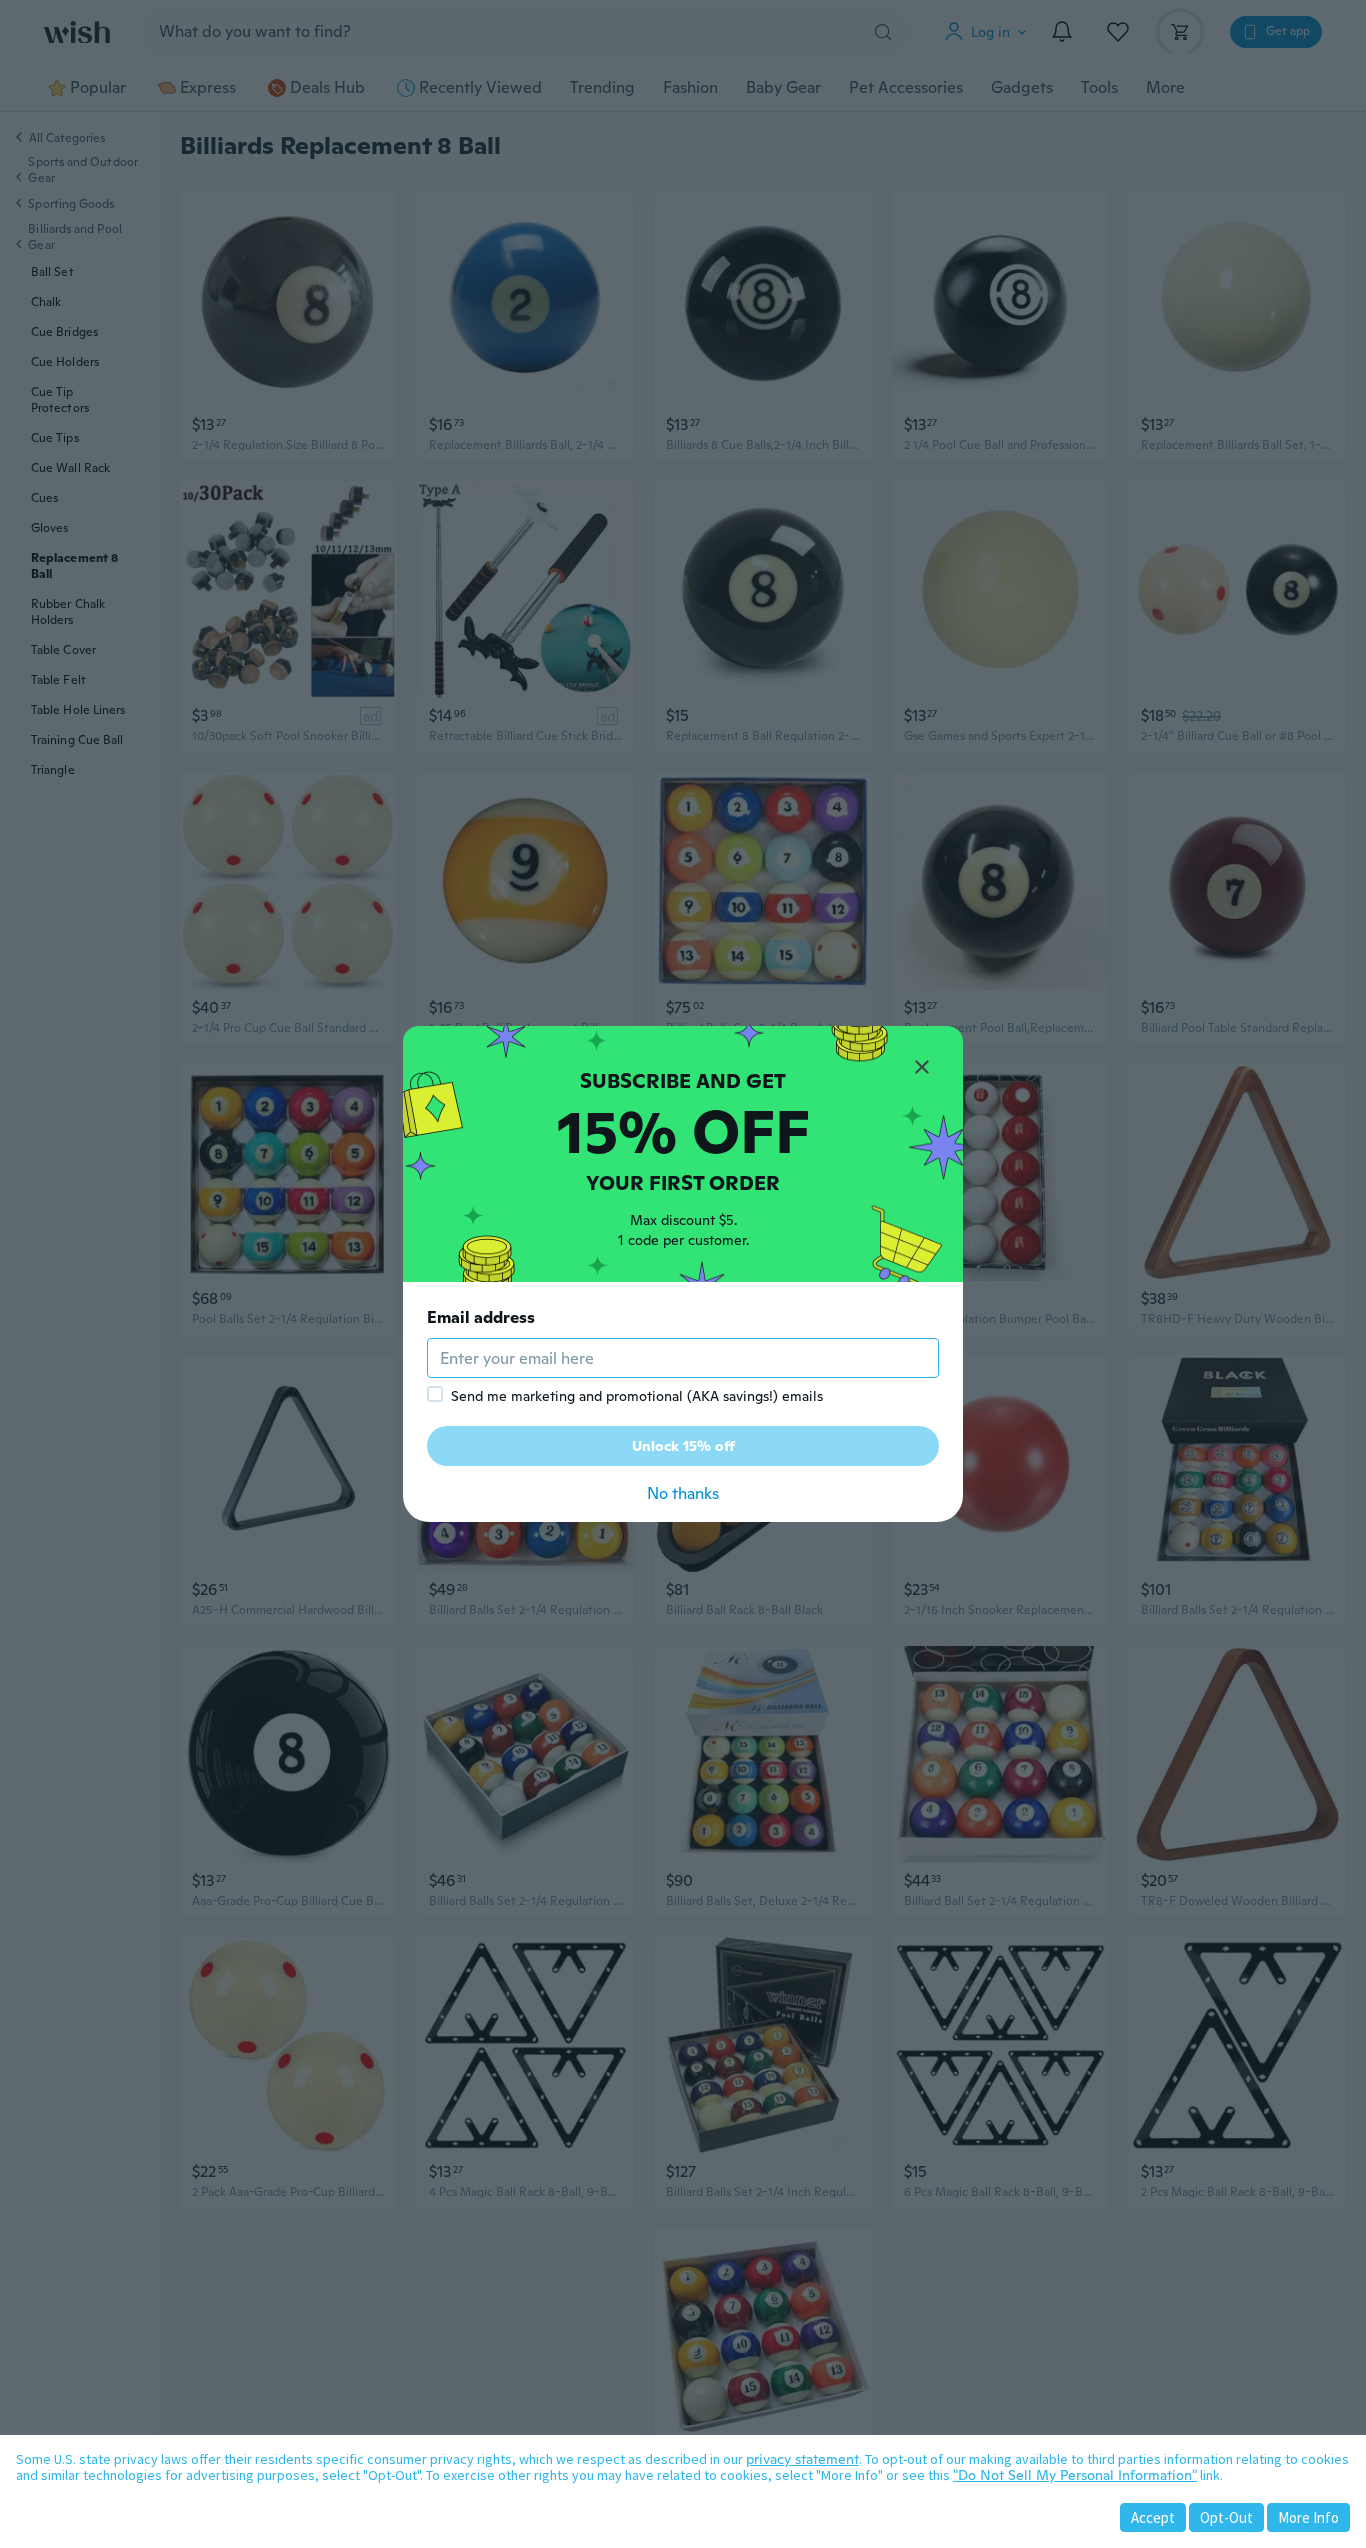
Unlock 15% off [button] (683, 1446)
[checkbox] (435, 1394)
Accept (1153, 2517)
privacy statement (802, 2459)
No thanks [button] (683, 1493)
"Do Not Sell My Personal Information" (1075, 2475)
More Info (1308, 2517)
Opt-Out (1226, 2517)
